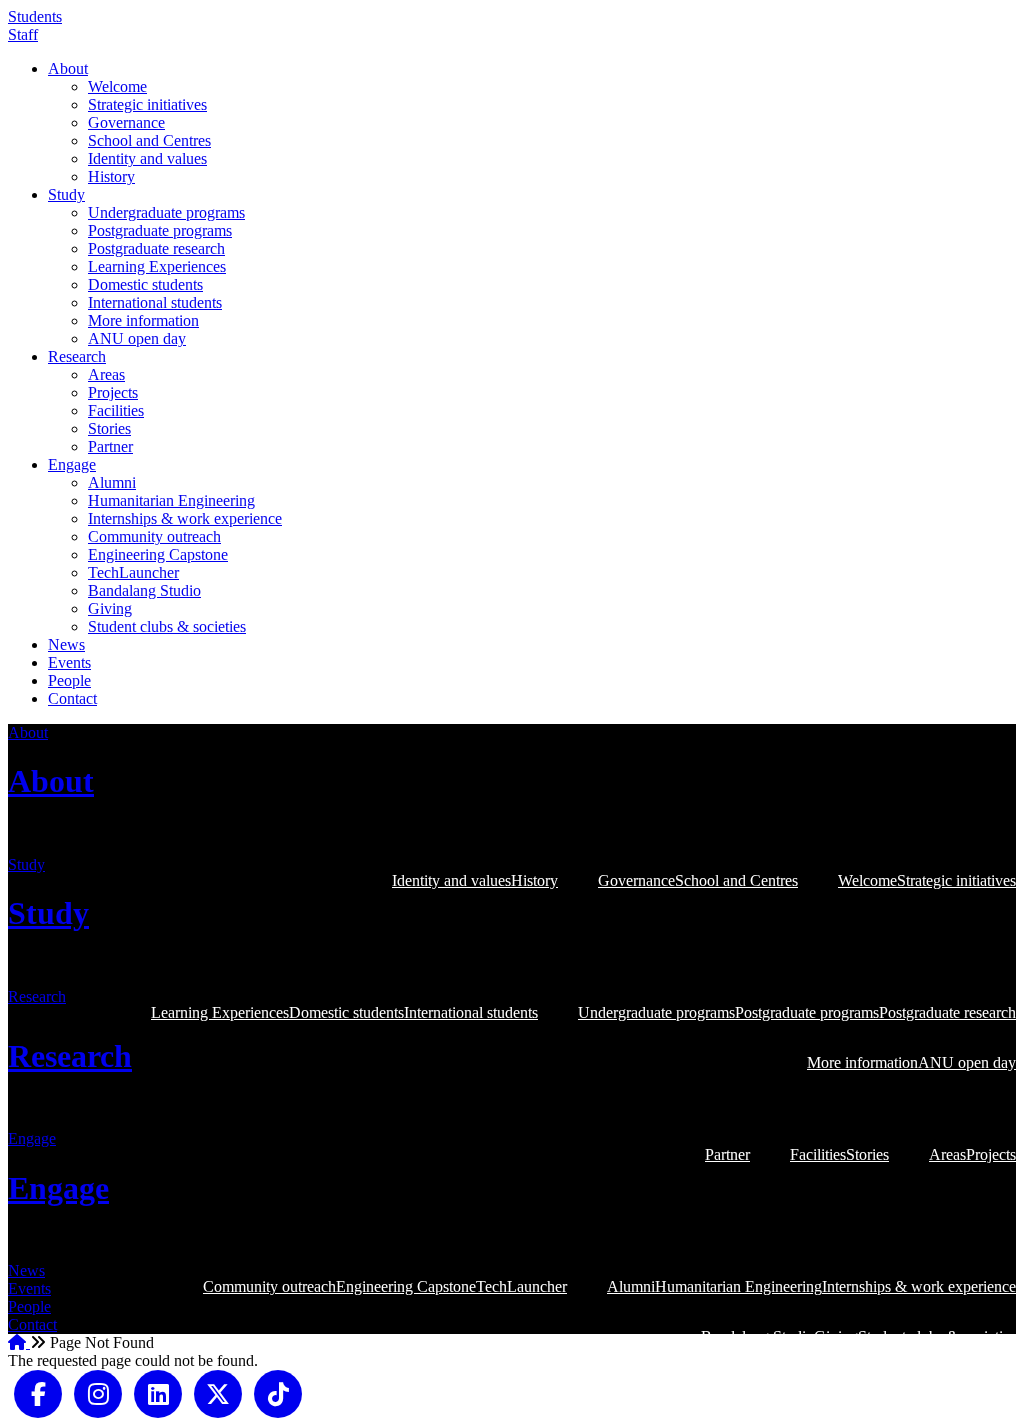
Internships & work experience (185, 518)
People (69, 680)
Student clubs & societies (167, 626)
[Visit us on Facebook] (38, 1392)
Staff (23, 34)
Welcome (117, 86)
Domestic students (145, 284)
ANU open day (137, 338)
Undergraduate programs (166, 212)
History (111, 176)
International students (155, 302)
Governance (126, 122)
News (66, 644)
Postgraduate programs (160, 230)
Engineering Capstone (158, 554)
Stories (109, 428)
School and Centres (149, 140)
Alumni (112, 482)
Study (66, 194)
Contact (72, 698)
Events (69, 662)
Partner (110, 446)
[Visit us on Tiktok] (278, 1392)
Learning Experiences (157, 266)
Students (35, 16)
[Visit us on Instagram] (98, 1392)
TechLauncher (133, 572)
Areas (106, 374)
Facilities (116, 410)
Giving (110, 608)
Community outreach (154, 536)
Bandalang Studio (144, 590)
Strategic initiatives (147, 104)
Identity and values (147, 158)
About (68, 68)
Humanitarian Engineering (171, 500)
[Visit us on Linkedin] (158, 1392)
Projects (113, 392)
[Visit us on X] (218, 1392)
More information (143, 320)
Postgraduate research (156, 248)
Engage (72, 464)
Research (77, 356)
